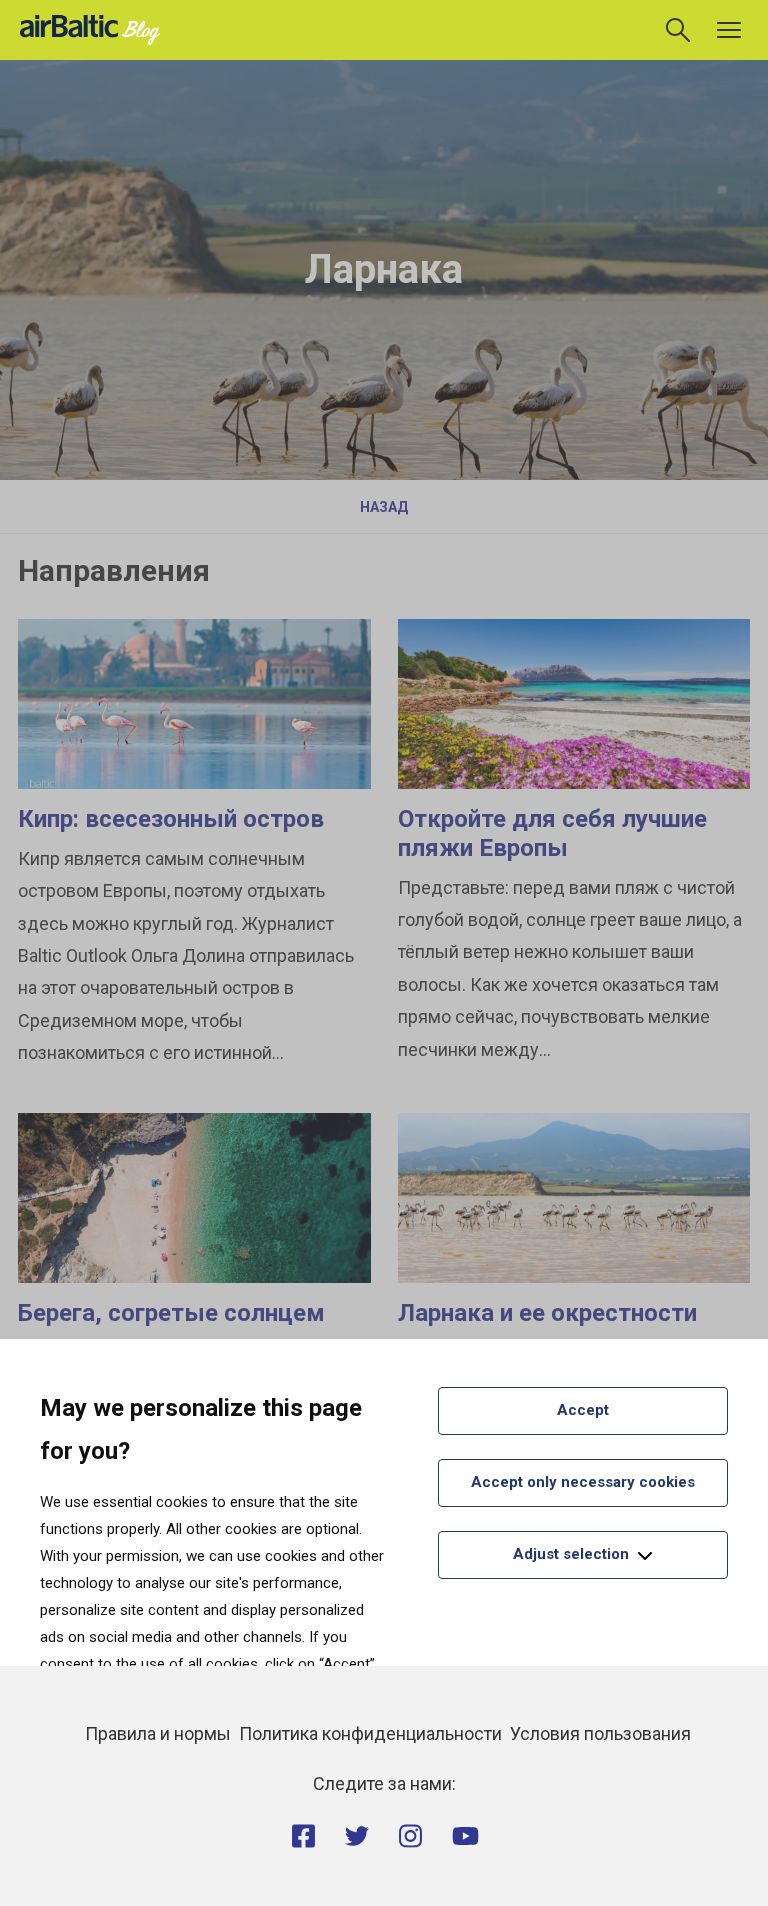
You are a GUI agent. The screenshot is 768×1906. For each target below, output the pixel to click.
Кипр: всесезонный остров (171, 819)
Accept (583, 1410)
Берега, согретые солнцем (171, 1313)
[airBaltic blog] (95, 28)
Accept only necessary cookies (583, 1482)
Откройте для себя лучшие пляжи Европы (552, 833)
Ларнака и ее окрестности (547, 1313)
